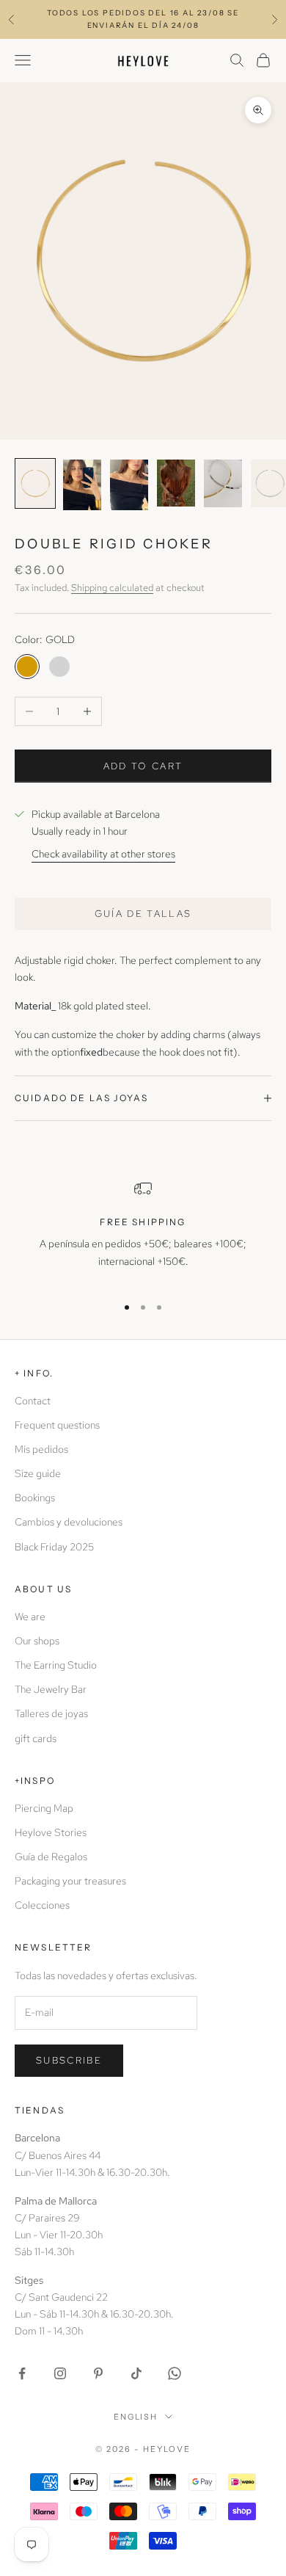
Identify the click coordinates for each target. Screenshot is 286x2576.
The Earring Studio (56, 1665)
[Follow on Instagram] (60, 2373)
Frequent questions (57, 1425)
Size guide (38, 1473)
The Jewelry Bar (51, 1689)
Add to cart (143, 766)
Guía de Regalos (51, 1857)
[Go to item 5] (223, 483)
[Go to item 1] (35, 483)
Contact (33, 1401)
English (136, 2417)
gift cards (36, 1738)
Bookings (35, 1498)
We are (30, 1617)
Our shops (37, 1641)
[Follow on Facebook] (22, 2373)
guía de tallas (143, 914)
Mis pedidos (41, 1449)
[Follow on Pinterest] (98, 2373)
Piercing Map (44, 1808)
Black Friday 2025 (54, 1547)
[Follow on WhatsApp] (175, 2373)
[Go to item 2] (82, 485)
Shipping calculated (112, 588)
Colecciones (42, 1905)
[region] (143, 1231)
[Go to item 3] (129, 485)
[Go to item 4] (176, 483)
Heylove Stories (51, 1832)
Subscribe (69, 2060)
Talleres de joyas (51, 1713)
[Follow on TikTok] (136, 2373)
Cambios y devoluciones (69, 1522)
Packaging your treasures (70, 1881)
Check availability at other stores (103, 854)
